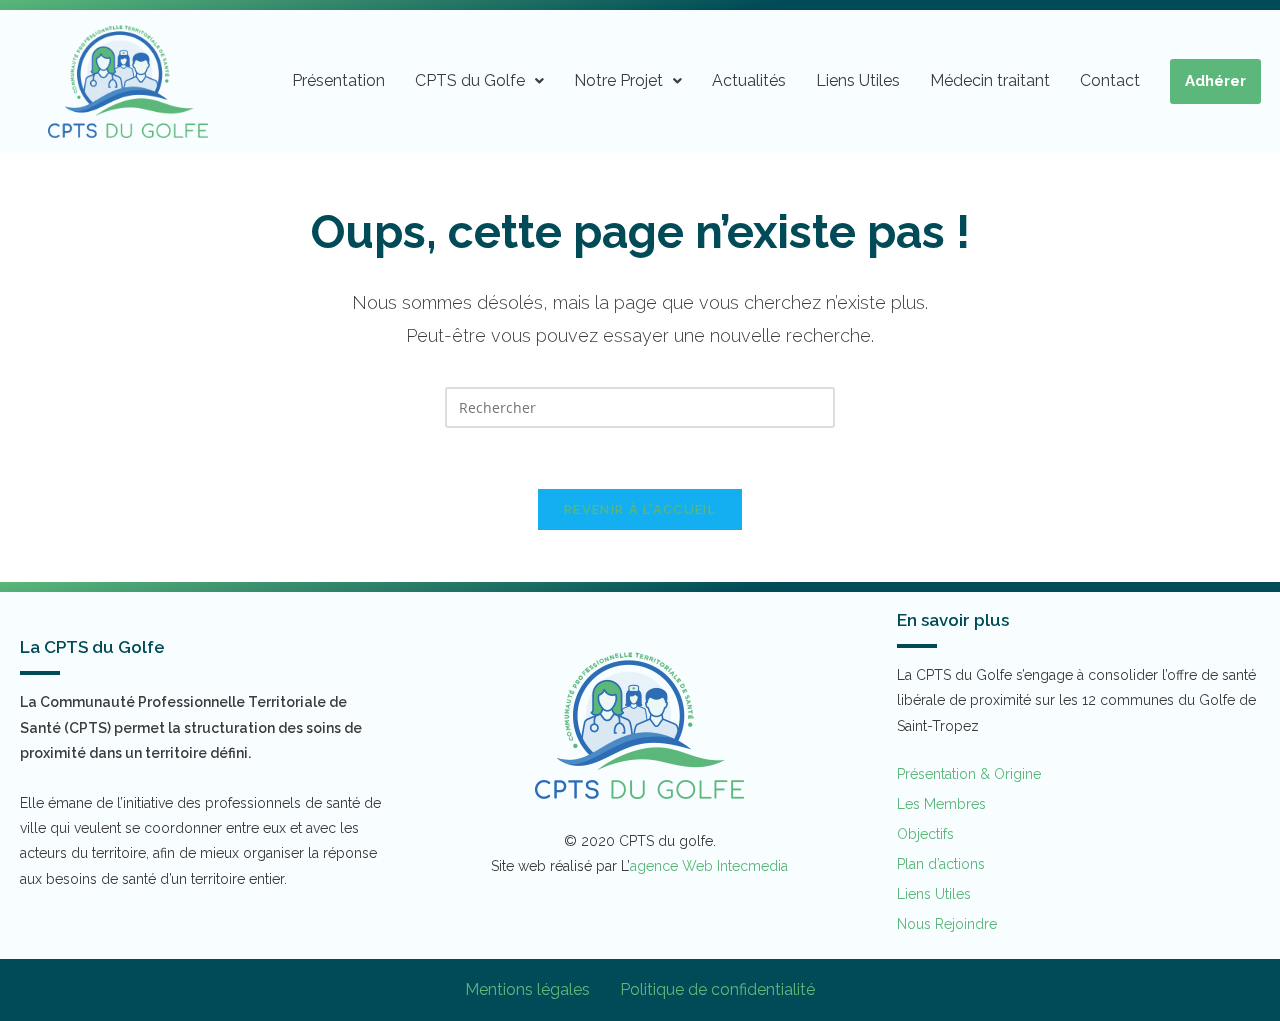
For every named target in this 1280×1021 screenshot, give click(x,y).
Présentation (338, 80)
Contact (1110, 80)
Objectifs (925, 834)
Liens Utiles (858, 80)
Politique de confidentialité (717, 989)
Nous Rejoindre (947, 924)
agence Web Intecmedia (709, 866)
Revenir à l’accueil (640, 509)
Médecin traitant (990, 80)
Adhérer (1215, 81)
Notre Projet (618, 80)
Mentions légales (527, 989)
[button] (479, 81)
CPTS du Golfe (470, 80)
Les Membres (941, 804)
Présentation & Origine (969, 774)
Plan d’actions (941, 864)
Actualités (749, 80)
